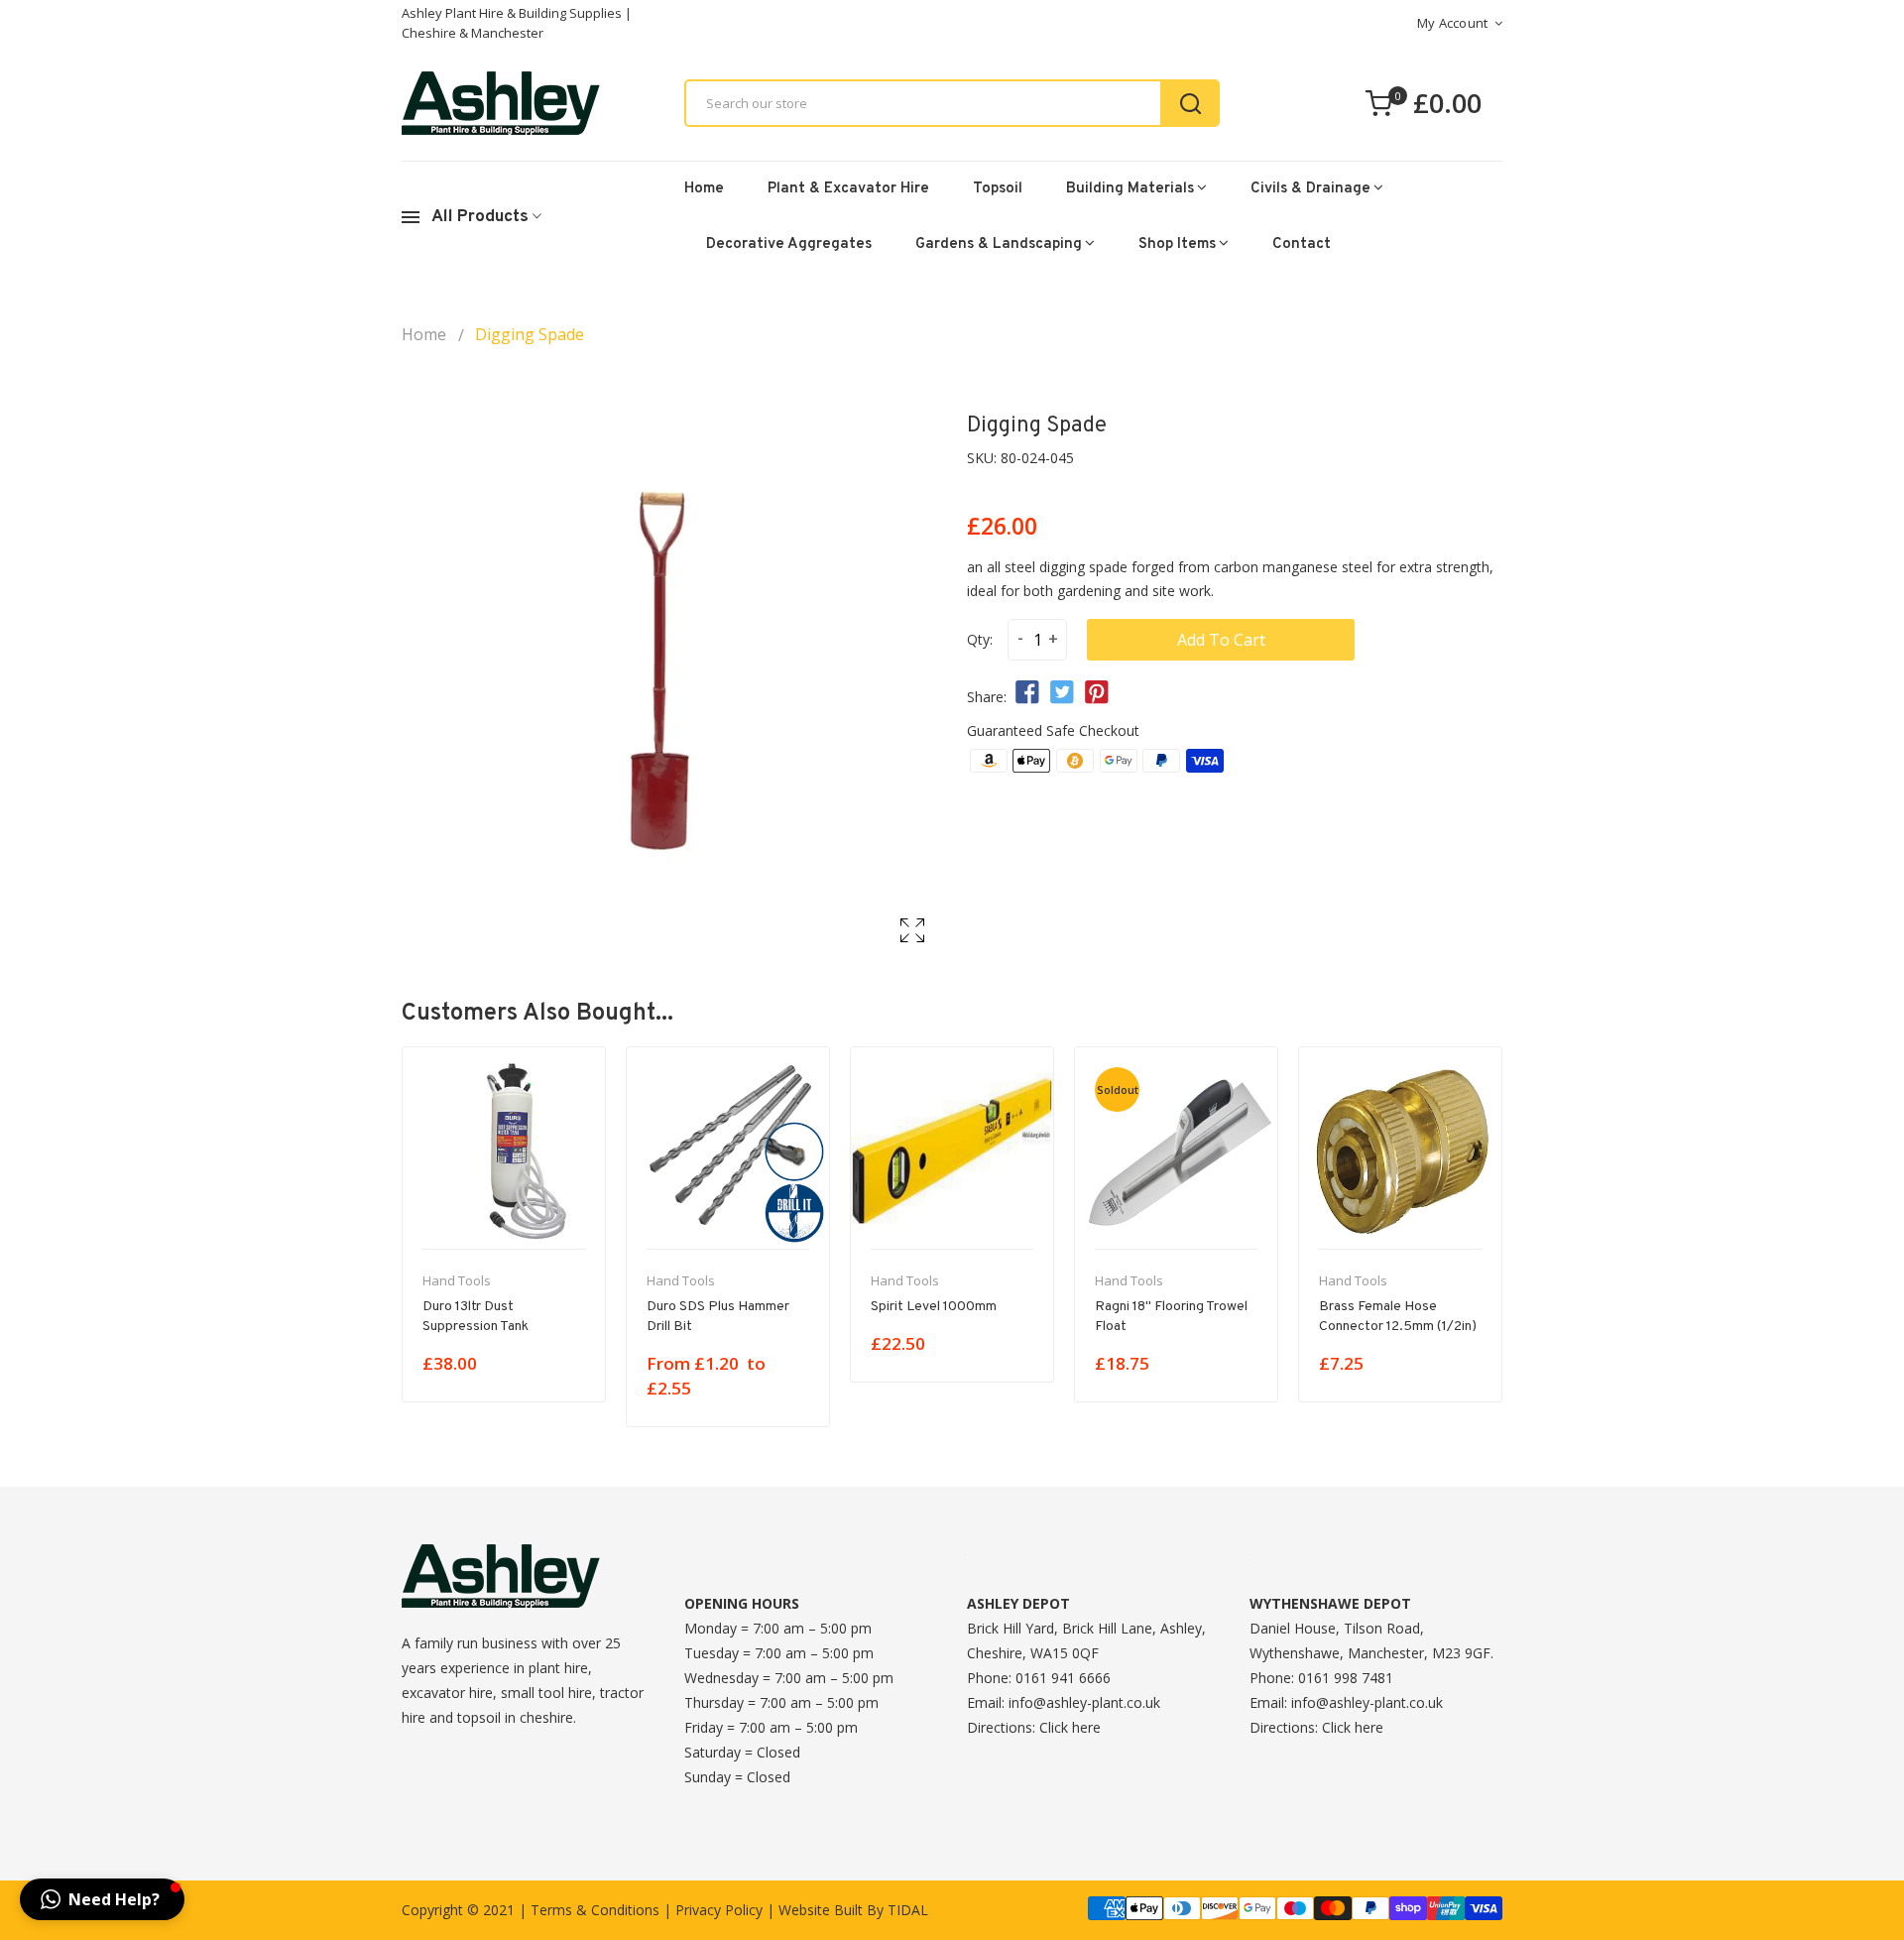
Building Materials (1130, 189)
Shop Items (1177, 244)
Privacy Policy (719, 1910)
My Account (1453, 23)
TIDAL (908, 1910)
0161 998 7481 (1346, 1678)
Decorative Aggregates (789, 244)
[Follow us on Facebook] (1027, 693)
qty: (980, 639)
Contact (1302, 244)
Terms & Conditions (595, 1910)
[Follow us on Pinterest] (1097, 693)
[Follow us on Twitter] (1062, 693)
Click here (1070, 1727)
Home (704, 189)
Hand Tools (457, 1280)
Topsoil (998, 189)
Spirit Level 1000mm (934, 1307)
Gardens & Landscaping (999, 244)
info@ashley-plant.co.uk (1084, 1702)
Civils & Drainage (1310, 189)
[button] (102, 1899)
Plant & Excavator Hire (848, 189)
